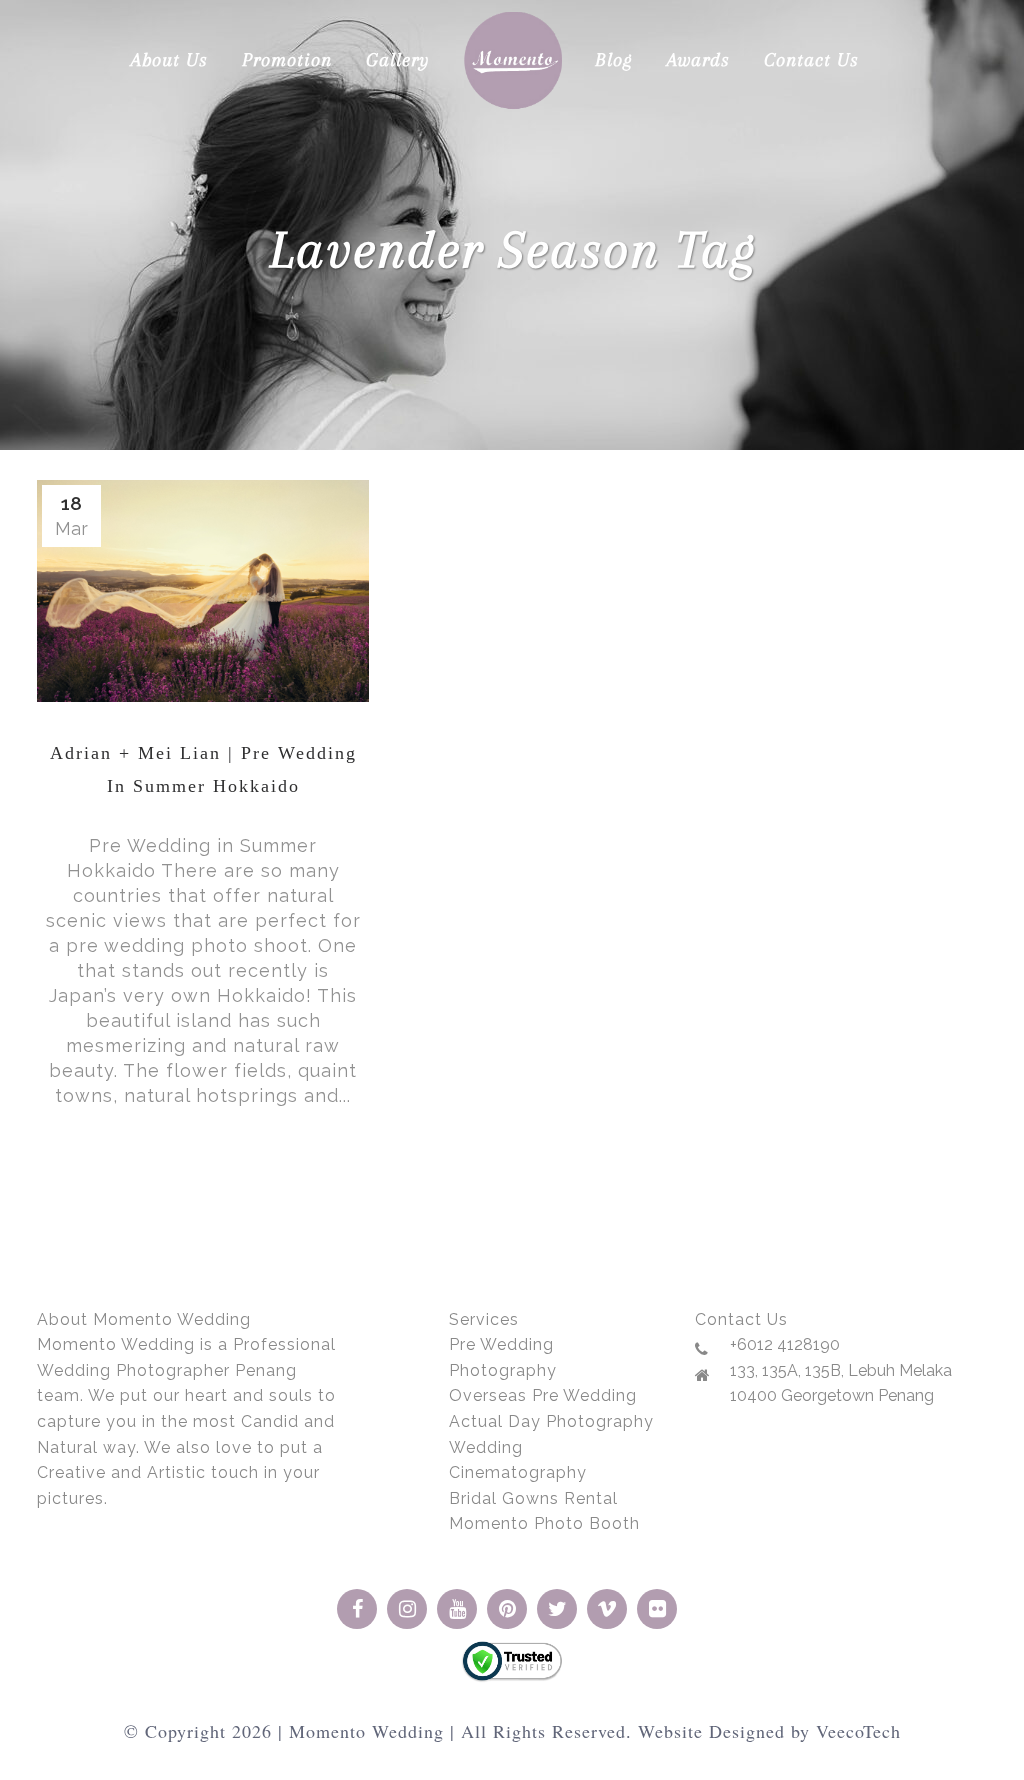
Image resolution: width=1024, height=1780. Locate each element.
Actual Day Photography (551, 1421)
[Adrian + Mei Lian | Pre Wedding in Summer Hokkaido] (203, 591)
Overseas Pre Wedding (543, 1395)
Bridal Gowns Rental (533, 1498)
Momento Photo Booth (544, 1523)
